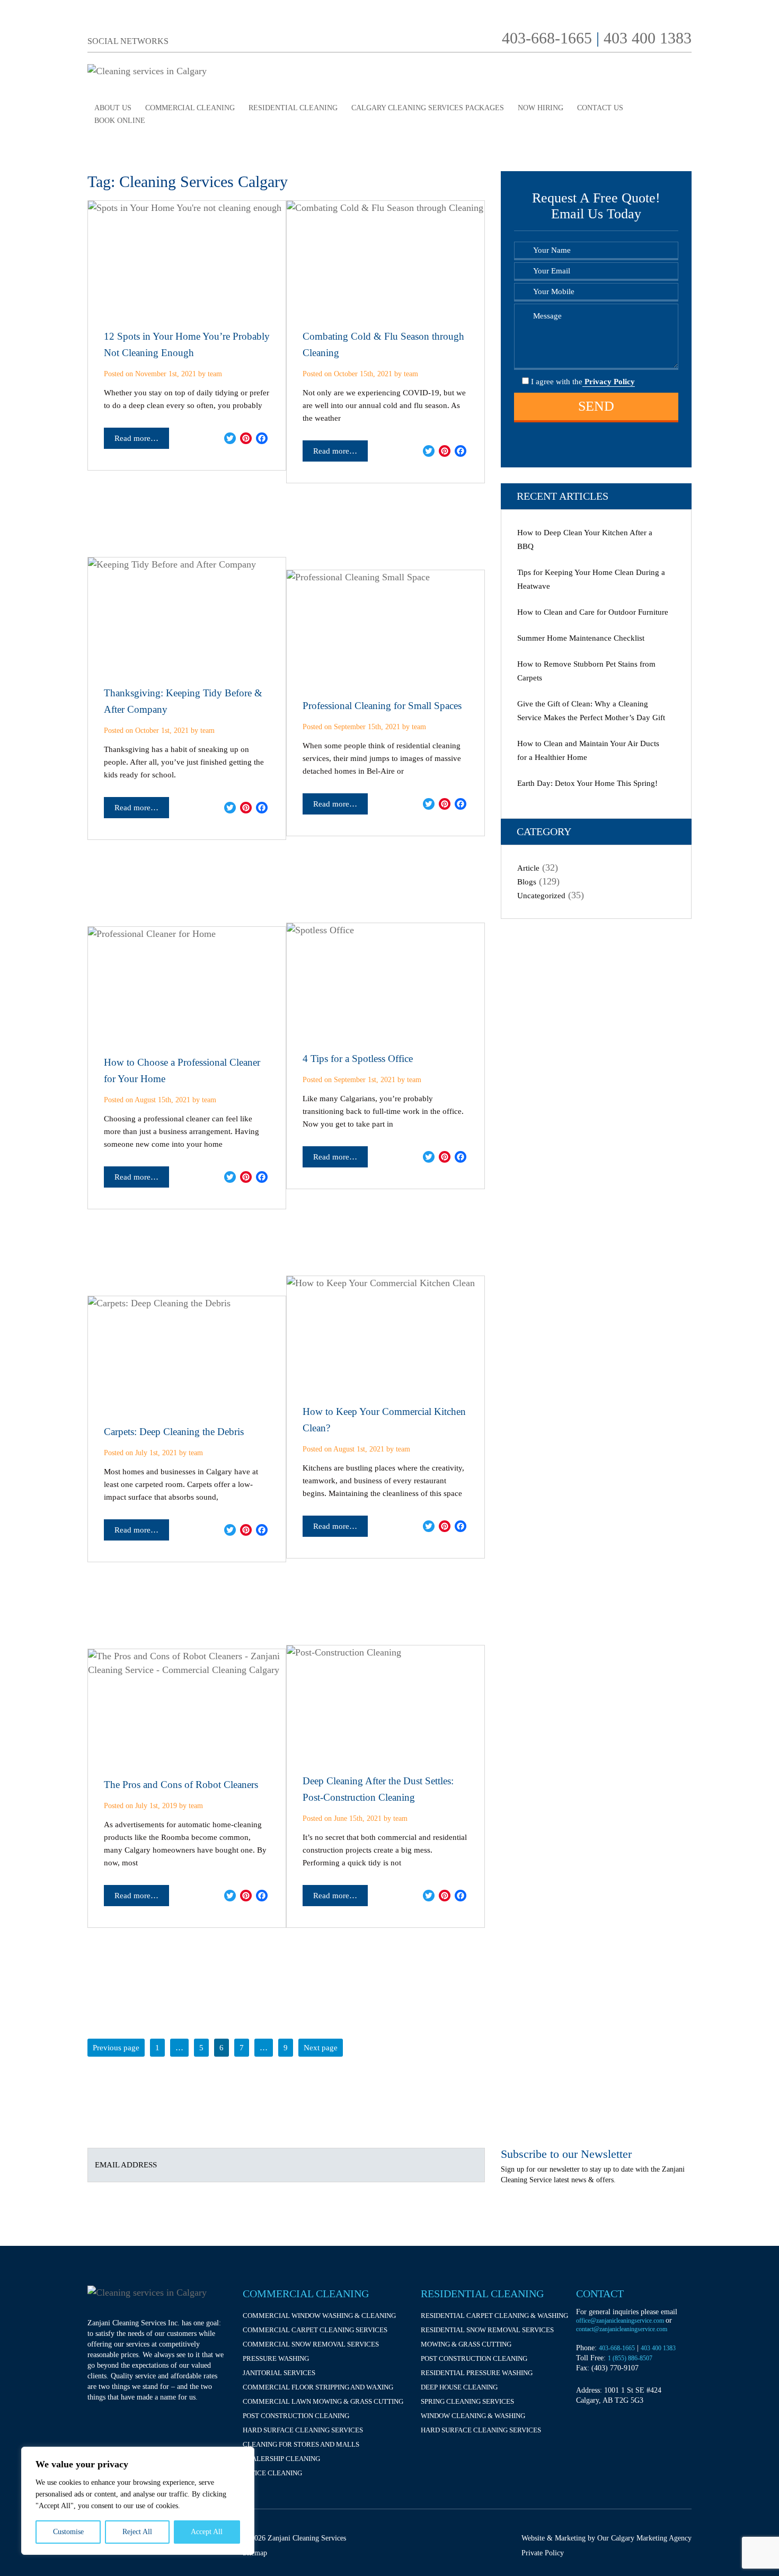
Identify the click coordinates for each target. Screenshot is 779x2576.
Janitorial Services (279, 2373)
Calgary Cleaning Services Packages (428, 108)
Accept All (207, 2532)
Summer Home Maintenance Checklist (581, 638)
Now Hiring (541, 108)
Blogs (527, 882)
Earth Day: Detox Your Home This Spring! (587, 783)
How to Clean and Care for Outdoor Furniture (593, 612)
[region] (138, 2501)
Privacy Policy (609, 382)
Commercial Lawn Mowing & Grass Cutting (323, 2401)
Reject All (137, 2532)
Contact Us (600, 108)
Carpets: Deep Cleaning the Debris (174, 1432)
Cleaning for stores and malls (301, 2444)
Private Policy (543, 2553)
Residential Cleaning (293, 108)
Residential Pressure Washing (477, 2373)
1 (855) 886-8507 (630, 2358)
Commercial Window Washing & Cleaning (319, 2316)
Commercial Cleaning (190, 108)
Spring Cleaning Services (467, 2401)
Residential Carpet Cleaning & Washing (494, 2316)
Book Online (120, 121)
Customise (68, 2532)
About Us (113, 108)
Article (528, 868)
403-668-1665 (547, 38)
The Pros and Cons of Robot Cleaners (181, 1785)
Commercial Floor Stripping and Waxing (318, 2387)
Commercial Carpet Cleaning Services (315, 2330)
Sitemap (255, 2553)
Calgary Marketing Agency (651, 2538)
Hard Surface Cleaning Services (303, 2430)
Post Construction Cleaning (296, 2416)
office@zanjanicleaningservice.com (621, 2321)
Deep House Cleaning (459, 2387)
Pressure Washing (276, 2358)
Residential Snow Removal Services (487, 2330)
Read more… (136, 438)
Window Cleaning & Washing (473, 2416)
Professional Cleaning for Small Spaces (382, 706)
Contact (600, 2294)
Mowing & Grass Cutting (466, 2344)
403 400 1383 (648, 38)
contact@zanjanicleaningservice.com (622, 2329)
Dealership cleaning (281, 2459)
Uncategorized (541, 896)
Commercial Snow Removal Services (311, 2344)
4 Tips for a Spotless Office (358, 1059)
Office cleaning (272, 2473)
